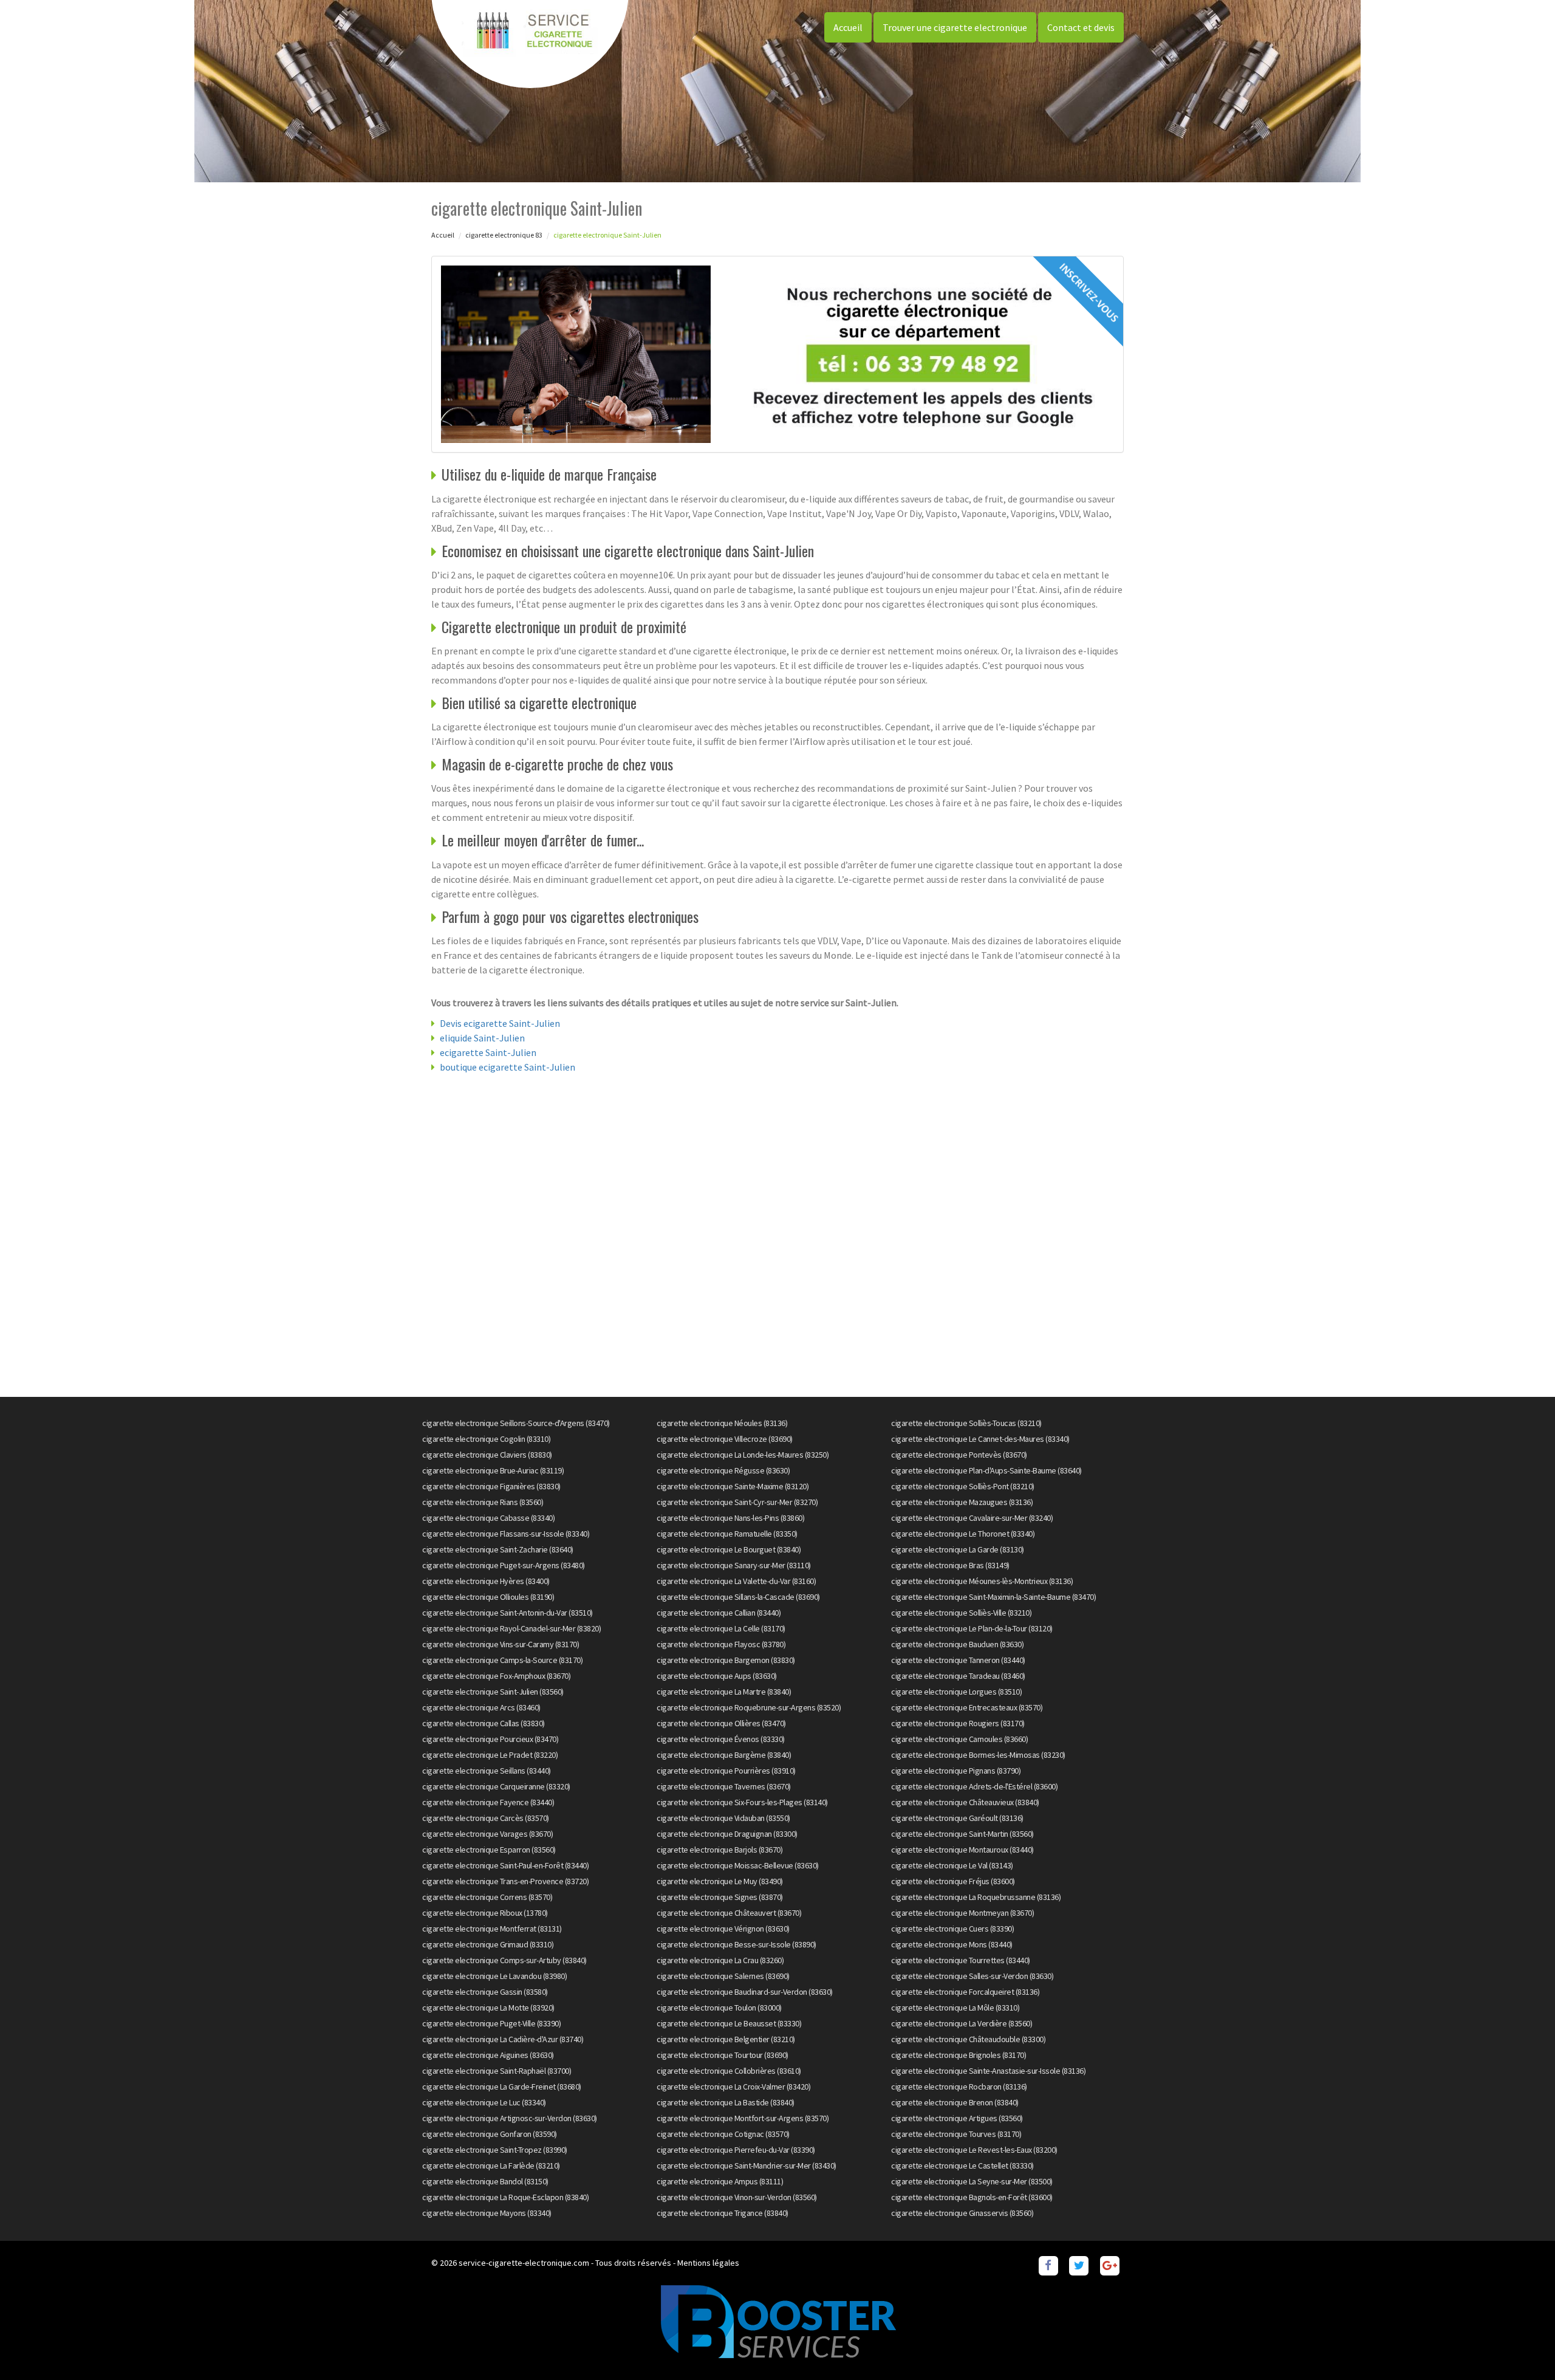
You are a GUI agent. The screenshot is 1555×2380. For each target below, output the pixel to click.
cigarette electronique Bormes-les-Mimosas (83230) (978, 1755)
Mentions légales (708, 2263)
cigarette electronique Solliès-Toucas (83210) (966, 1423)
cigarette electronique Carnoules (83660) (959, 1739)
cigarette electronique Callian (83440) (719, 1613)
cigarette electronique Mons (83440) (952, 1944)
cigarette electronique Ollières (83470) (721, 1723)
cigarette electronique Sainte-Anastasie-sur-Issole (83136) (988, 2071)
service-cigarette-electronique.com (524, 2263)
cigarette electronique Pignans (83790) (956, 1771)
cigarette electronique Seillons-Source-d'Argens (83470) (516, 1423)
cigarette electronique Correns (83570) (487, 1897)
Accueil (848, 27)
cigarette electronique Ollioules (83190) (488, 1597)
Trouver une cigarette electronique (955, 27)
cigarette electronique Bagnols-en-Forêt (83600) (972, 2197)
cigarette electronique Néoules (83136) (722, 1423)
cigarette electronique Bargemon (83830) (726, 1660)
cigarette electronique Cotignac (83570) (723, 2134)
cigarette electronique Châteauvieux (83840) (965, 1802)
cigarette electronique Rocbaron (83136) (959, 2087)
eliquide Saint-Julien (482, 1038)
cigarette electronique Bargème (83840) (724, 1755)
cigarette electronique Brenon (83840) (955, 2102)
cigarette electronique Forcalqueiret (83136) (965, 1992)
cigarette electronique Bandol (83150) (485, 2181)
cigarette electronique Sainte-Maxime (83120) (733, 1486)
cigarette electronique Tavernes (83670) (724, 1786)
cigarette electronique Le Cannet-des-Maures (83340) (980, 1439)
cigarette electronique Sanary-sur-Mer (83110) (734, 1565)
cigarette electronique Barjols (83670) (719, 1850)
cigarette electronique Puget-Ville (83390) (491, 2023)
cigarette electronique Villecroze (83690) (725, 1439)
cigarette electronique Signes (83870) (720, 1897)
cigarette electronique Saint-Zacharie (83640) (498, 1549)
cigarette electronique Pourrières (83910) (726, 1771)
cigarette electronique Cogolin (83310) (486, 1439)
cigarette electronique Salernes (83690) (723, 1976)
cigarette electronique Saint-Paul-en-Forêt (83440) (505, 1865)
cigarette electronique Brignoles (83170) (959, 2055)
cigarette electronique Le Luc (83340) (484, 2102)
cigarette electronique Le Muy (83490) (720, 1881)
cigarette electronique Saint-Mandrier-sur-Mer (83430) (747, 2166)
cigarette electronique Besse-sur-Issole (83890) (736, 1944)
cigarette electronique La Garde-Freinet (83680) (502, 2087)
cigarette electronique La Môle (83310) (955, 2008)
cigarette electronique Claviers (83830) (487, 1455)
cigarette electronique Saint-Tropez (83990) (495, 2150)
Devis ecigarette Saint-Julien (500, 1023)
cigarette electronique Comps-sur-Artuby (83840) (504, 1960)
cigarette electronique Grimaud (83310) (488, 1944)
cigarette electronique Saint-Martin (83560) (962, 1834)
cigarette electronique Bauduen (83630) (957, 1644)
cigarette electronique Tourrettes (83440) (961, 1960)
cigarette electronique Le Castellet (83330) (962, 2166)
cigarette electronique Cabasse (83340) (488, 1518)
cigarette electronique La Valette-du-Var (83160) (736, 1581)
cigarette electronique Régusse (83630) (723, 1470)
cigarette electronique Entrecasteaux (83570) (967, 1707)
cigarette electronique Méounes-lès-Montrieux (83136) (982, 1581)
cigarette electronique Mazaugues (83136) (962, 1502)
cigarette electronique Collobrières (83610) (729, 2071)
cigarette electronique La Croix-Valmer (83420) (733, 2087)
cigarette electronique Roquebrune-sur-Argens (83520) (749, 1707)
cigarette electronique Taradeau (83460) (958, 1676)
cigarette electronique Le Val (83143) (952, 1865)
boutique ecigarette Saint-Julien (508, 1067)
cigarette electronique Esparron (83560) (489, 1850)
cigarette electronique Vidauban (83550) (723, 1818)
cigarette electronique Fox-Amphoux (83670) (496, 1676)
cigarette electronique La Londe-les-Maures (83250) (743, 1455)
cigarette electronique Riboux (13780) (485, 1913)
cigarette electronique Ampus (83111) (720, 2181)
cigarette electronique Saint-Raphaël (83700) (497, 2071)
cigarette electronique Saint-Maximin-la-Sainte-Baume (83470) (993, 1597)
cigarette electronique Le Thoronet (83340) (963, 1534)
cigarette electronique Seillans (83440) (487, 1771)
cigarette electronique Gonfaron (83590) (490, 2134)
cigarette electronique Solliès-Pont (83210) (963, 1486)
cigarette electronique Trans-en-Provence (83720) (505, 1881)
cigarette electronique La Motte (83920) (488, 2008)
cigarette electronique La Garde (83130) (958, 1549)
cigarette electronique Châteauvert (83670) (729, 1913)
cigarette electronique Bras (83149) (950, 1565)
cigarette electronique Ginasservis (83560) (962, 2213)
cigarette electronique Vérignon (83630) (723, 1929)
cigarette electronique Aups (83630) (717, 1676)
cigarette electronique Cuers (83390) (952, 1929)
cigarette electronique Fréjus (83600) (953, 1881)
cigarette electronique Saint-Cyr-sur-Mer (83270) (737, 1502)
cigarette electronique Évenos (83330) (721, 1739)
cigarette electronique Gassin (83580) (485, 1992)
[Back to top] (1522, 2347)
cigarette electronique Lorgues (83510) (956, 1692)
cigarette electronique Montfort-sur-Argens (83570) (743, 2118)
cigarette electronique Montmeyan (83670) (962, 1913)
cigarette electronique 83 (504, 235)
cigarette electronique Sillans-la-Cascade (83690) (738, 1597)
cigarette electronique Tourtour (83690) (723, 2055)
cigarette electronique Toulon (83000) (719, 2008)
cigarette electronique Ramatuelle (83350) (727, 1534)
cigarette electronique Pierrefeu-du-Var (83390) (736, 2150)
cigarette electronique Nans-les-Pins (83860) (730, 1518)
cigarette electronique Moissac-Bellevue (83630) (738, 1865)
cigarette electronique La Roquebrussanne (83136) (976, 1897)
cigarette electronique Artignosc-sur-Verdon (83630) (510, 2118)
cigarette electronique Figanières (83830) (491, 1486)
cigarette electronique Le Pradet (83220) (490, 1755)
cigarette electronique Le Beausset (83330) (729, 2023)
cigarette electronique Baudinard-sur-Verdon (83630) (745, 1992)
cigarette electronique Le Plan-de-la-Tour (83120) (972, 1628)
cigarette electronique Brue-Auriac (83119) (493, 1470)
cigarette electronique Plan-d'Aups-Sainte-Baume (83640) (986, 1470)
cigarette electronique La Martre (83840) (724, 1692)
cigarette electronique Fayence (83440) (488, 1802)
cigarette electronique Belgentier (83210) (726, 2039)
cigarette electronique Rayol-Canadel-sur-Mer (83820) (511, 1628)
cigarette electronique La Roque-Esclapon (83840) (505, 2197)
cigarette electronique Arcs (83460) (481, 1707)
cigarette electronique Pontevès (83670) (959, 1455)
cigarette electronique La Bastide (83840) (726, 2102)
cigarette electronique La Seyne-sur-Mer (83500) (972, 2181)
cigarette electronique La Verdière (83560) (962, 2023)
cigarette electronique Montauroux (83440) (962, 1850)
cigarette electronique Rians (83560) (483, 1502)
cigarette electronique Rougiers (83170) (958, 1723)
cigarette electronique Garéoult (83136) (957, 1818)
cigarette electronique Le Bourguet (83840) (729, 1549)
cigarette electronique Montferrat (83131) (492, 1929)
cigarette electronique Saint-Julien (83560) (493, 1692)
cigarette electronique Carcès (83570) (486, 1818)
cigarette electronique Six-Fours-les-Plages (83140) (742, 1802)
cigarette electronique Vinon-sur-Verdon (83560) (737, 2197)
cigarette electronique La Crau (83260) (720, 1960)
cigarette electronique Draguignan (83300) (727, 1834)
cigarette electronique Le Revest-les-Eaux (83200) (974, 2150)
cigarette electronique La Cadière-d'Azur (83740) (503, 2039)
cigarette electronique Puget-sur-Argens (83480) (504, 1565)
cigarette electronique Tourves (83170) (956, 2134)
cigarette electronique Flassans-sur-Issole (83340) (506, 1534)
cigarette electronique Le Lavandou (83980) (494, 1976)
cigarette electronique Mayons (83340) (487, 2213)
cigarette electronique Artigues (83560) (957, 2118)
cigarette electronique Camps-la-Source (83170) (502, 1660)
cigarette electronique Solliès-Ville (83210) (961, 1613)
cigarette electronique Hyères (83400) (486, 1581)
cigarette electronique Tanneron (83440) (958, 1660)
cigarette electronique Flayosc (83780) (721, 1644)
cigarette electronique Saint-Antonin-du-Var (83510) (508, 1613)
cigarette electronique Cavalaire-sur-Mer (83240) (972, 1518)
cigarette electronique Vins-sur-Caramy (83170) (501, 1644)
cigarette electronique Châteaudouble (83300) (968, 2039)
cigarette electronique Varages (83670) (487, 1834)
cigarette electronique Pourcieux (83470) (490, 1739)
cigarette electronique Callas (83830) (484, 1723)
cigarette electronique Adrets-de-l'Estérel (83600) (974, 1786)
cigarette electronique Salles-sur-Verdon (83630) (972, 1976)
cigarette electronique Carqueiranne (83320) (496, 1786)
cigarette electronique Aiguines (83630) (488, 2055)
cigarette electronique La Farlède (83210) (491, 2166)
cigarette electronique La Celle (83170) (721, 1628)
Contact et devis (1081, 27)
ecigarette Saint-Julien (488, 1052)
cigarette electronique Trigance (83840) (723, 2213)
